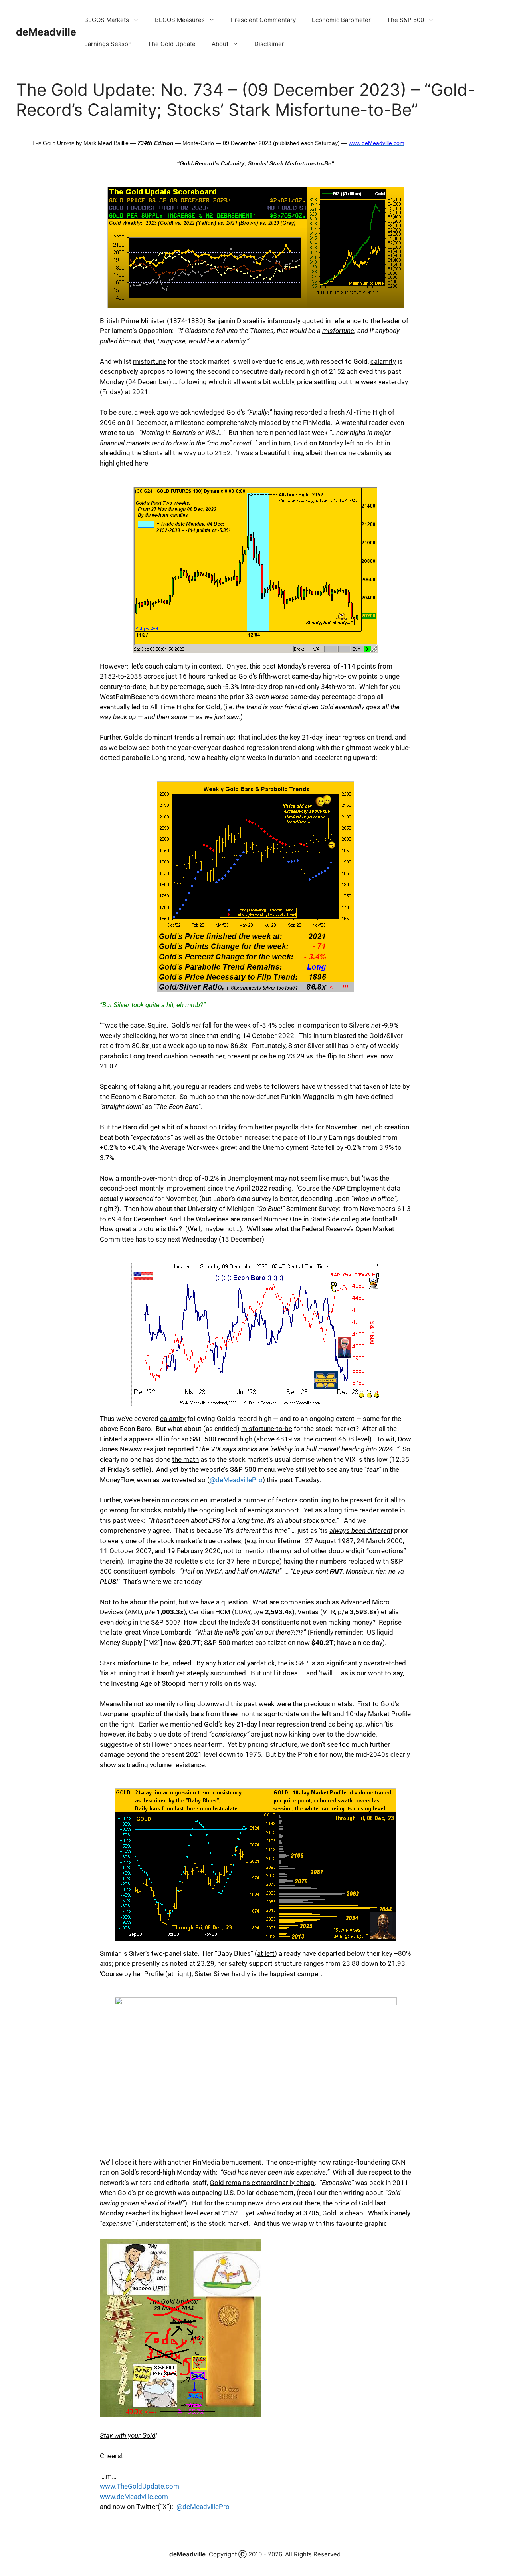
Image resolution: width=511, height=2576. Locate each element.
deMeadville (46, 32)
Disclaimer (269, 44)
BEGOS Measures (180, 20)
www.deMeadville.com (134, 2497)
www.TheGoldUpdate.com (140, 2486)
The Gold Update (172, 44)
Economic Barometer (341, 20)
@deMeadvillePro (236, 1480)
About (220, 44)
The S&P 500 (405, 20)
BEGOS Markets (107, 20)
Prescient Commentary (263, 20)
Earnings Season (108, 44)
